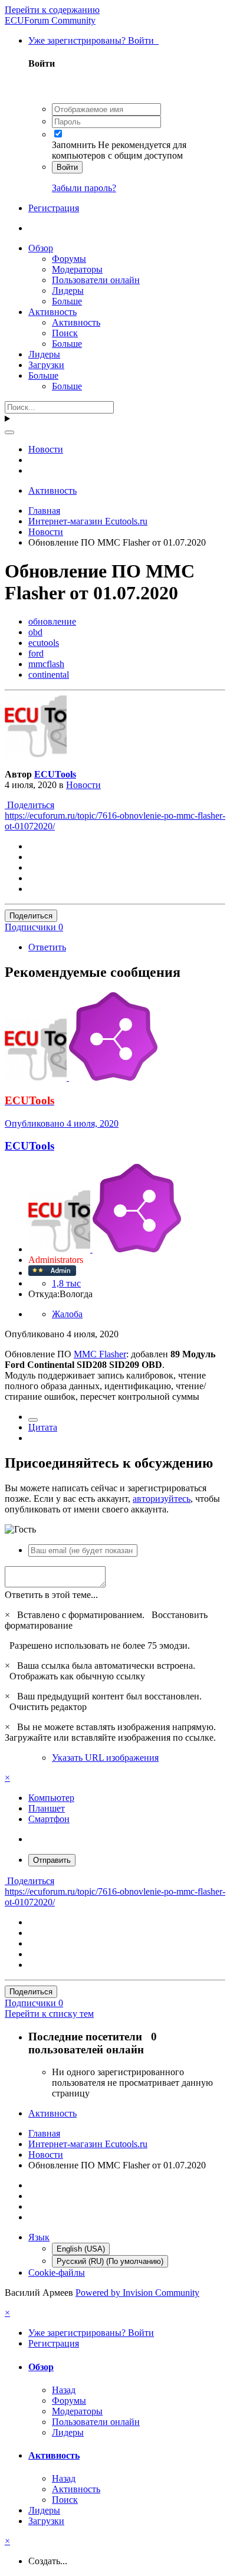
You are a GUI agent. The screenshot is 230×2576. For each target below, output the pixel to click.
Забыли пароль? (84, 188)
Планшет (47, 1808)
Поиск (65, 333)
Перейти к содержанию (52, 10)
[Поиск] (9, 432)
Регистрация (54, 208)
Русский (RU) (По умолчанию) (110, 2261)
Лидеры (68, 291)
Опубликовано (62, 1123)
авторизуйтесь (162, 1499)
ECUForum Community (50, 20)
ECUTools (55, 774)
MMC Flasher (100, 1354)
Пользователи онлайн (96, 280)
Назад (64, 2390)
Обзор (41, 248)
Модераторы (77, 269)
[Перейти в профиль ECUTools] (36, 754)
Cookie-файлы (57, 2273)
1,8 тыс (66, 1283)
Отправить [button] (52, 1860)
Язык (39, 2237)
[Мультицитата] (33, 1420)
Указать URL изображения (105, 1758)
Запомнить (74, 145)
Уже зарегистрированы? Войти (93, 40)
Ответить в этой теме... (51, 1595)
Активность (52, 312)
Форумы (69, 259)
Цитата (43, 1427)
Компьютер (51, 1798)
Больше (67, 301)
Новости (83, 785)
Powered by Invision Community (137, 2293)
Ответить (47, 947)
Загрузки (46, 365)
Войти (67, 167)
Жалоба (67, 1314)
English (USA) (81, 2249)
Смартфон (49, 1819)
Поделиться (29, 805)
